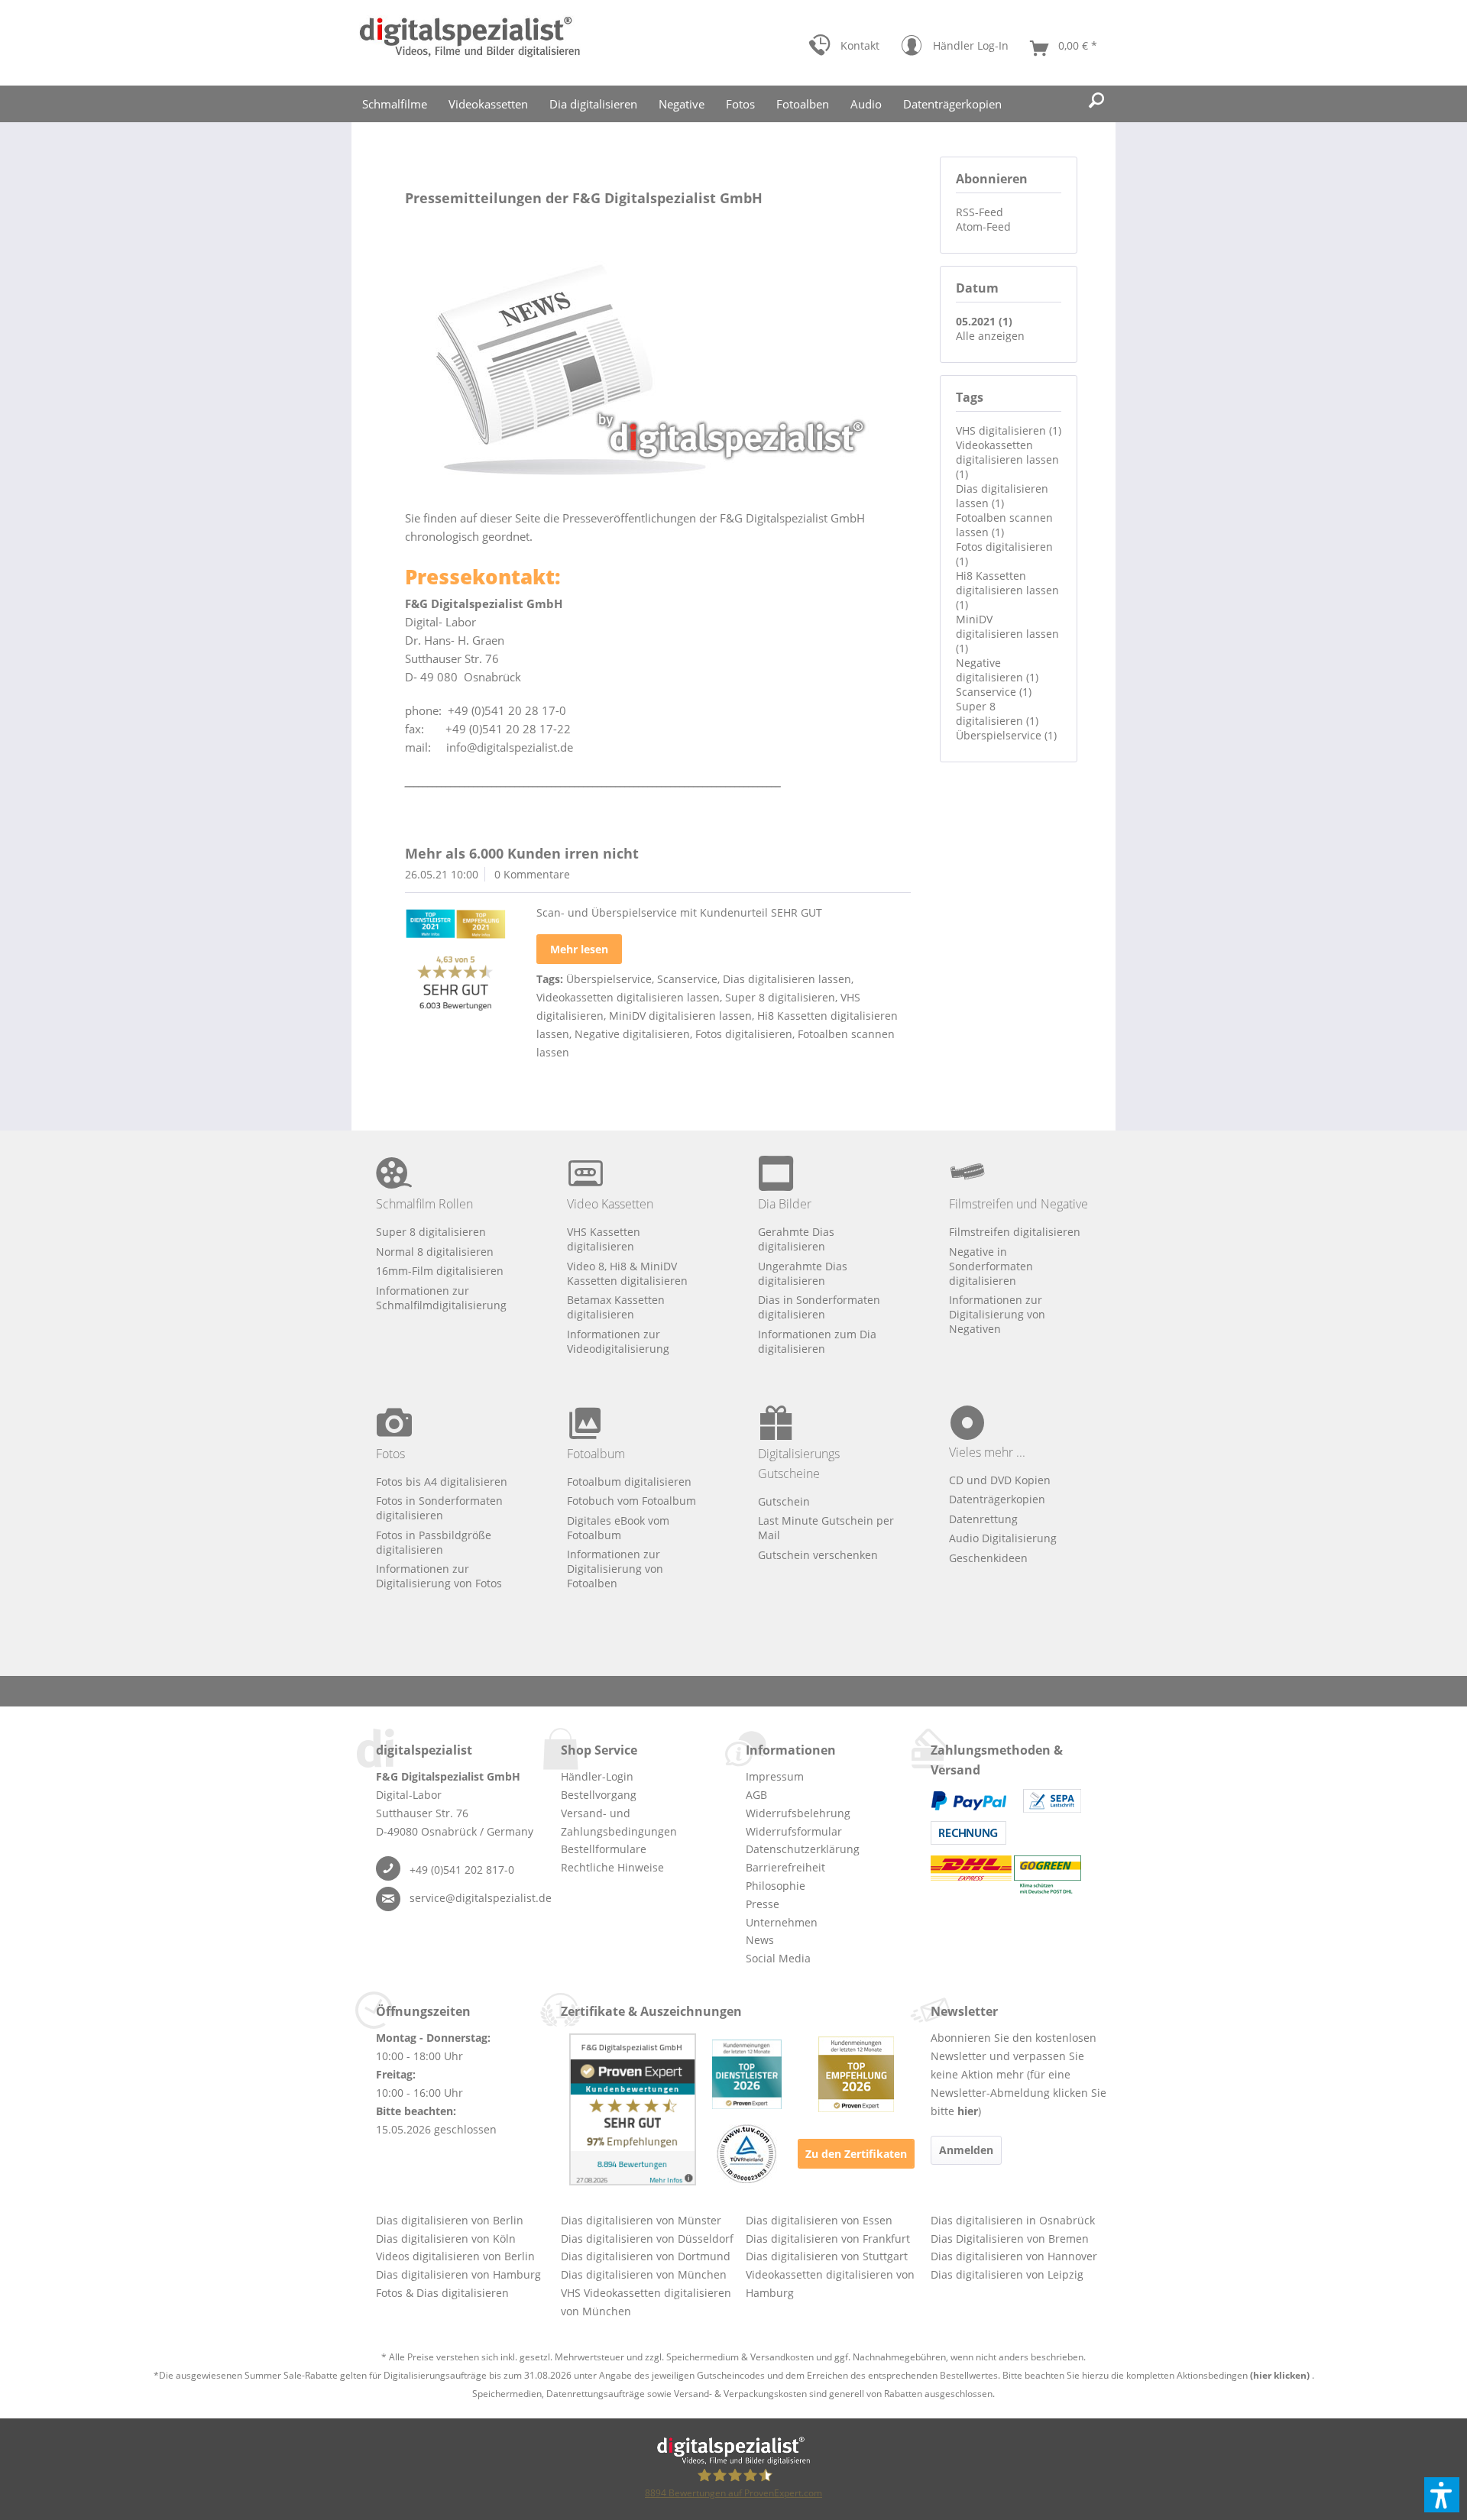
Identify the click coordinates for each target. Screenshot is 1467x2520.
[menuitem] (844, 49)
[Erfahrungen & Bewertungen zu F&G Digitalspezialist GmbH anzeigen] (633, 2109)
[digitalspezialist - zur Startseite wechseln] (470, 43)
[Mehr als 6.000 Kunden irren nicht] (455, 962)
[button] (1442, 2495)
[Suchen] (1096, 101)
